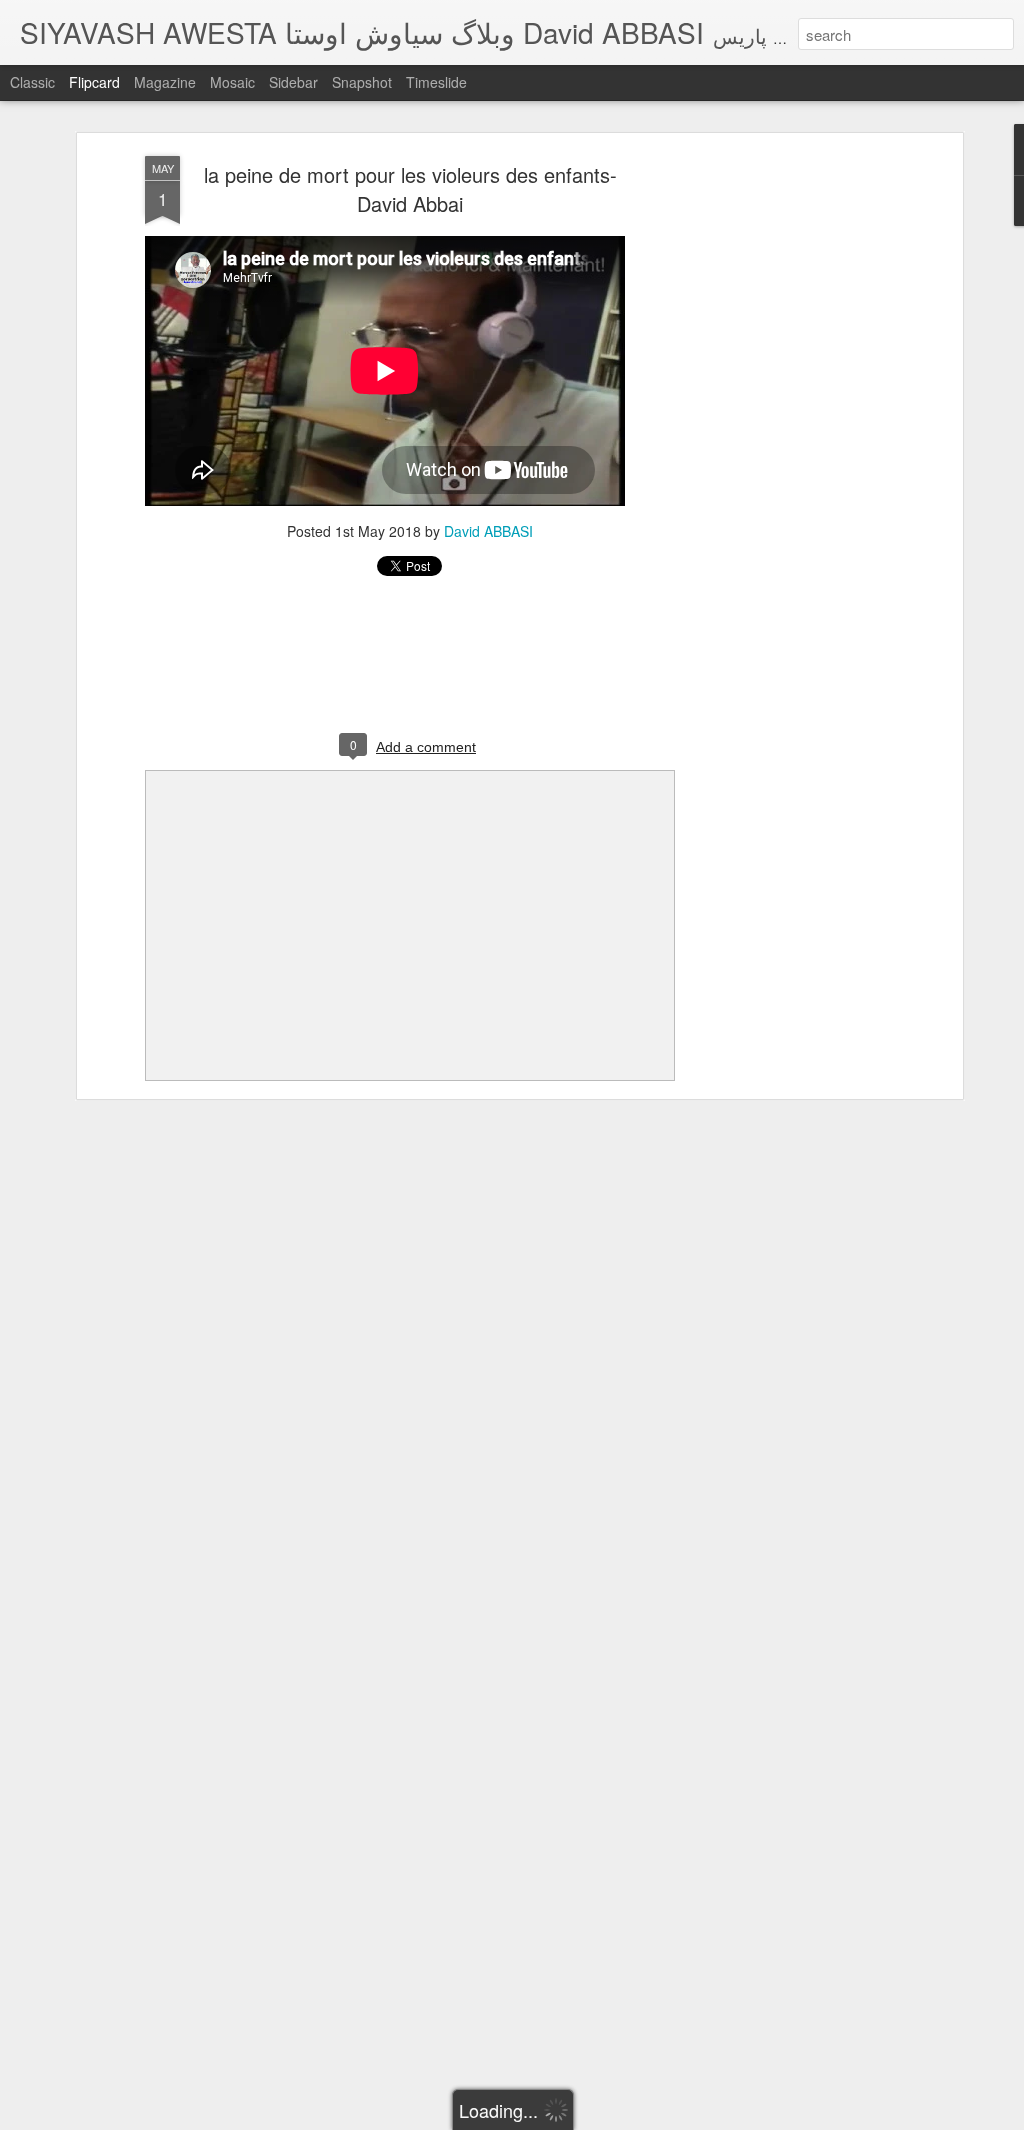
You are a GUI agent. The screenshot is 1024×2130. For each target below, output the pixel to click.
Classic (32, 82)
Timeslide (436, 82)
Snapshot (362, 82)
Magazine (165, 82)
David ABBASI (488, 531)
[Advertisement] (785, 471)
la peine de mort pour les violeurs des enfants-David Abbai (410, 189)
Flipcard (94, 82)
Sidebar (293, 82)
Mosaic (232, 82)
